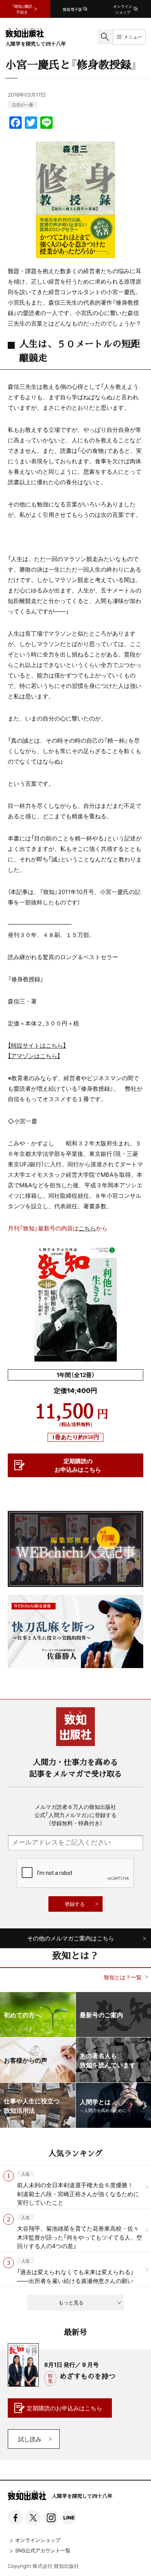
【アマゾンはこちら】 (34, 1056)
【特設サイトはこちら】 (37, 1045)
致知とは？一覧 (123, 1977)
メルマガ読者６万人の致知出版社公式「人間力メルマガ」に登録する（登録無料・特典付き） (75, 1815)
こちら (87, 1228)
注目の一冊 (23, 105)
